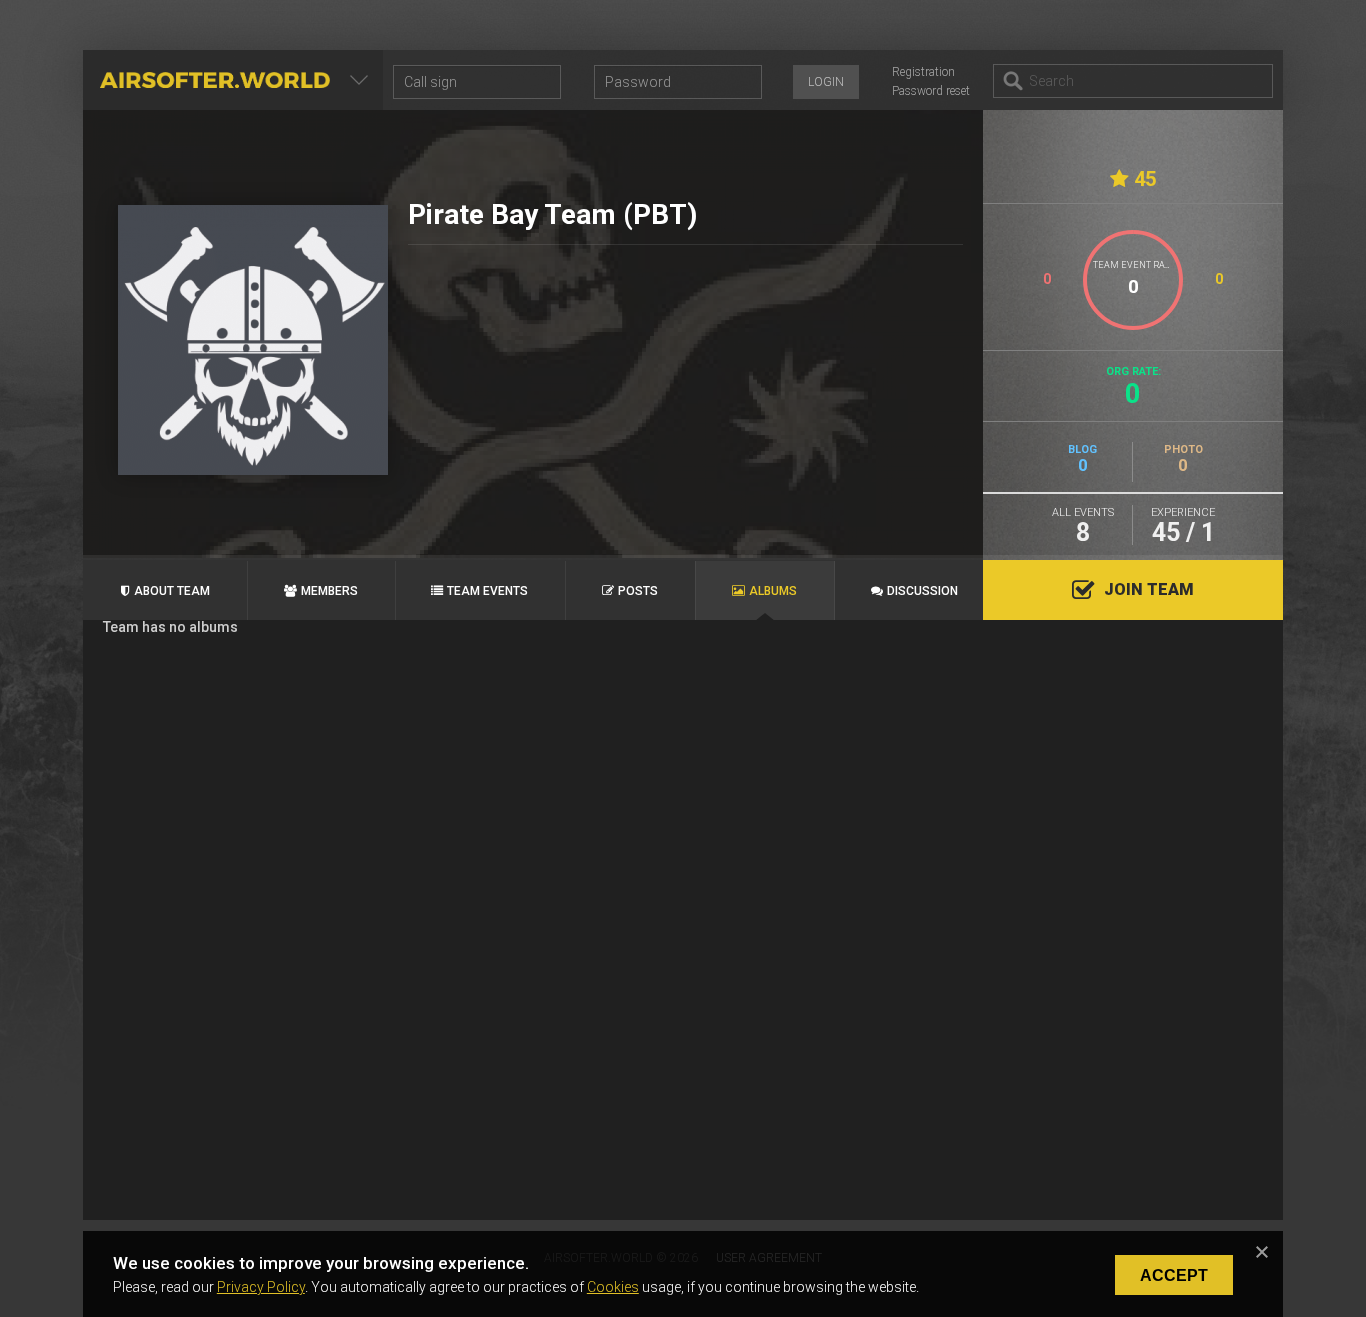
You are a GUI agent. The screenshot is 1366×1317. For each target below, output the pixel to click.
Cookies (613, 1287)
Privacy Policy (261, 1287)
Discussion (922, 591)
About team (172, 591)
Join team (1149, 589)
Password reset (931, 91)
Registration (923, 72)
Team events (487, 591)
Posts (638, 591)
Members (329, 591)
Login (826, 82)
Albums (773, 591)
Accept (1174, 1275)
